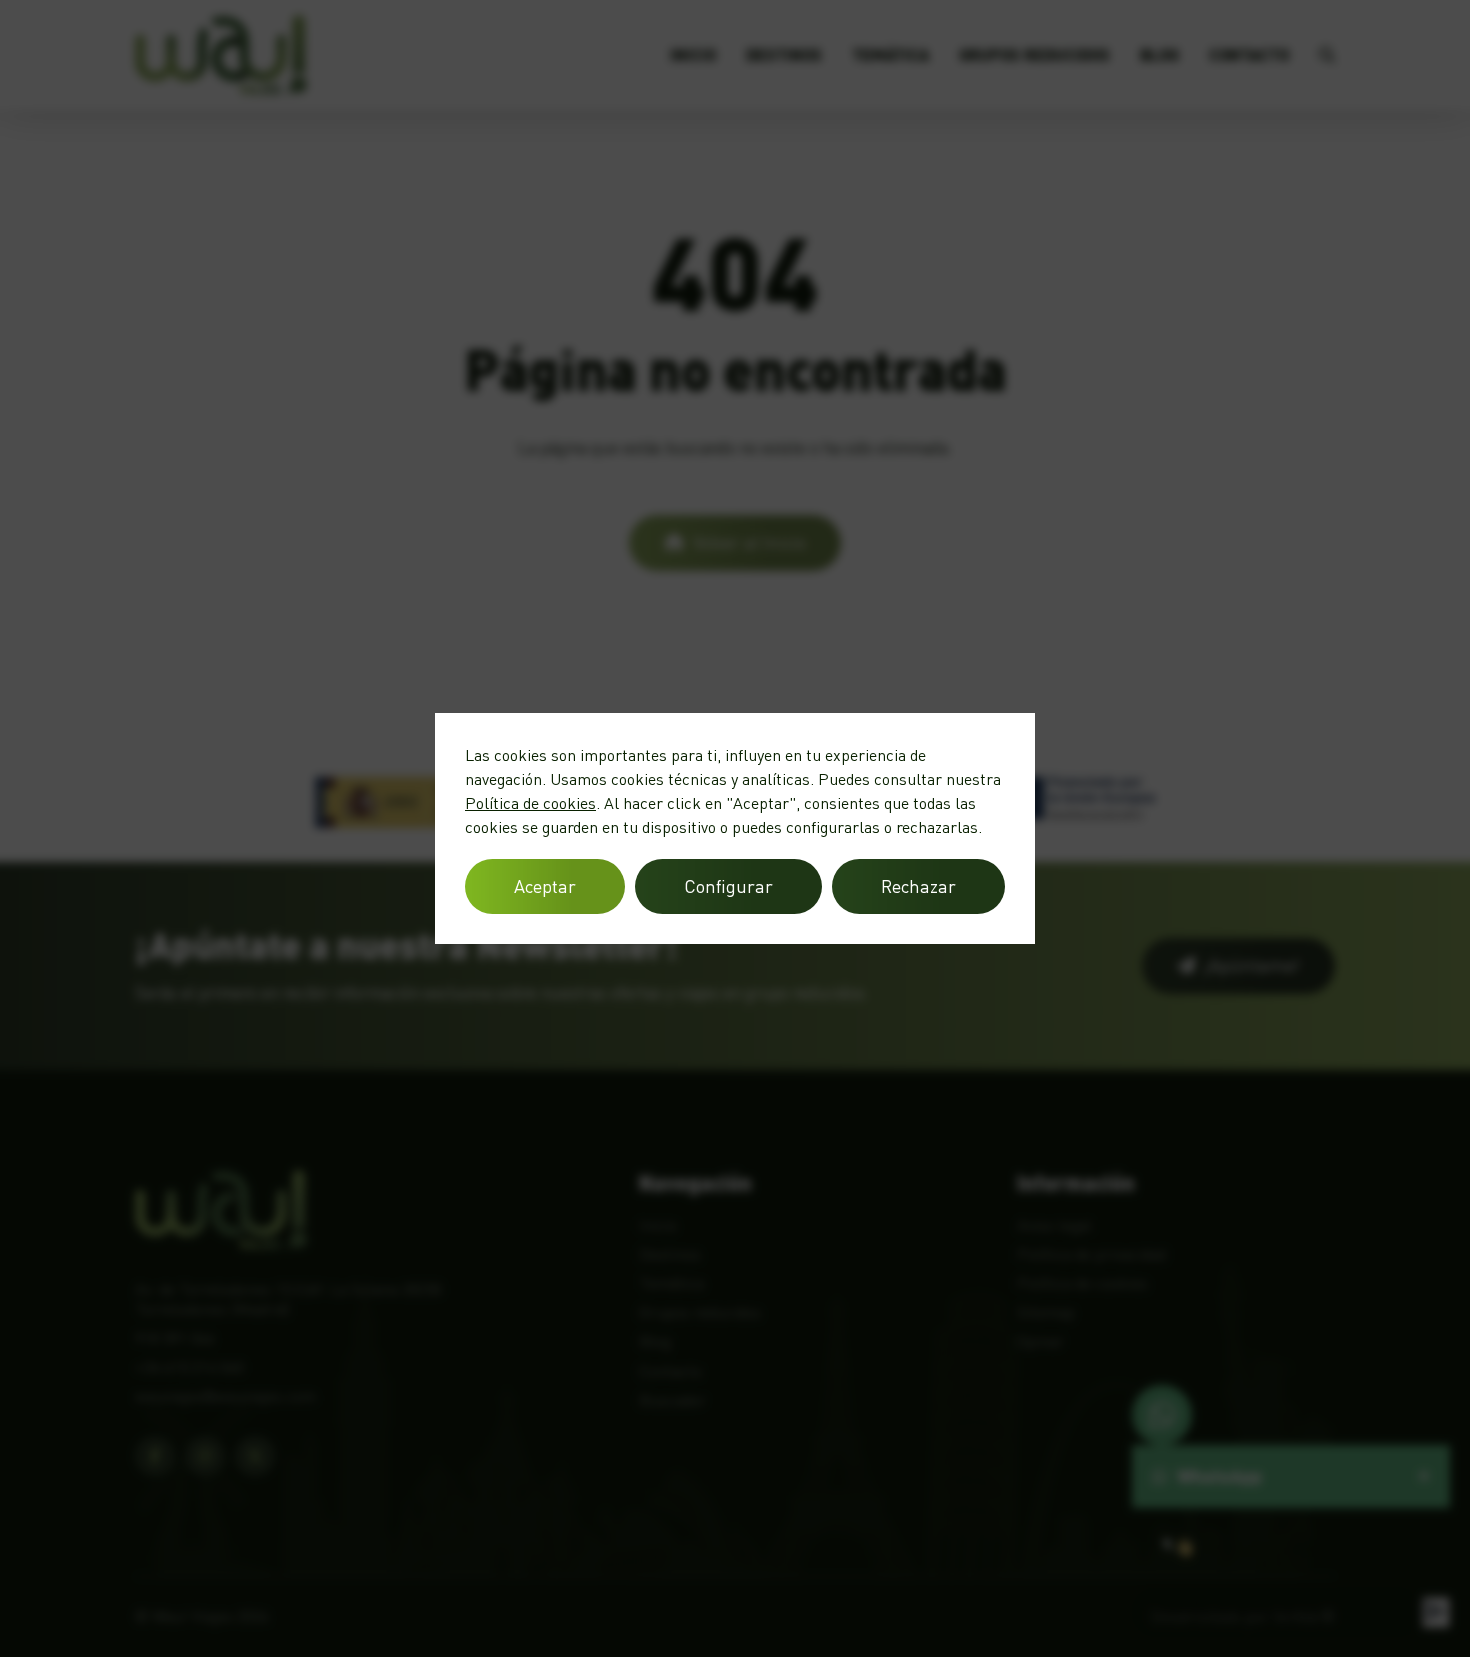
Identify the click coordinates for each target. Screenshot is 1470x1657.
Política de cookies (530, 803)
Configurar (728, 886)
